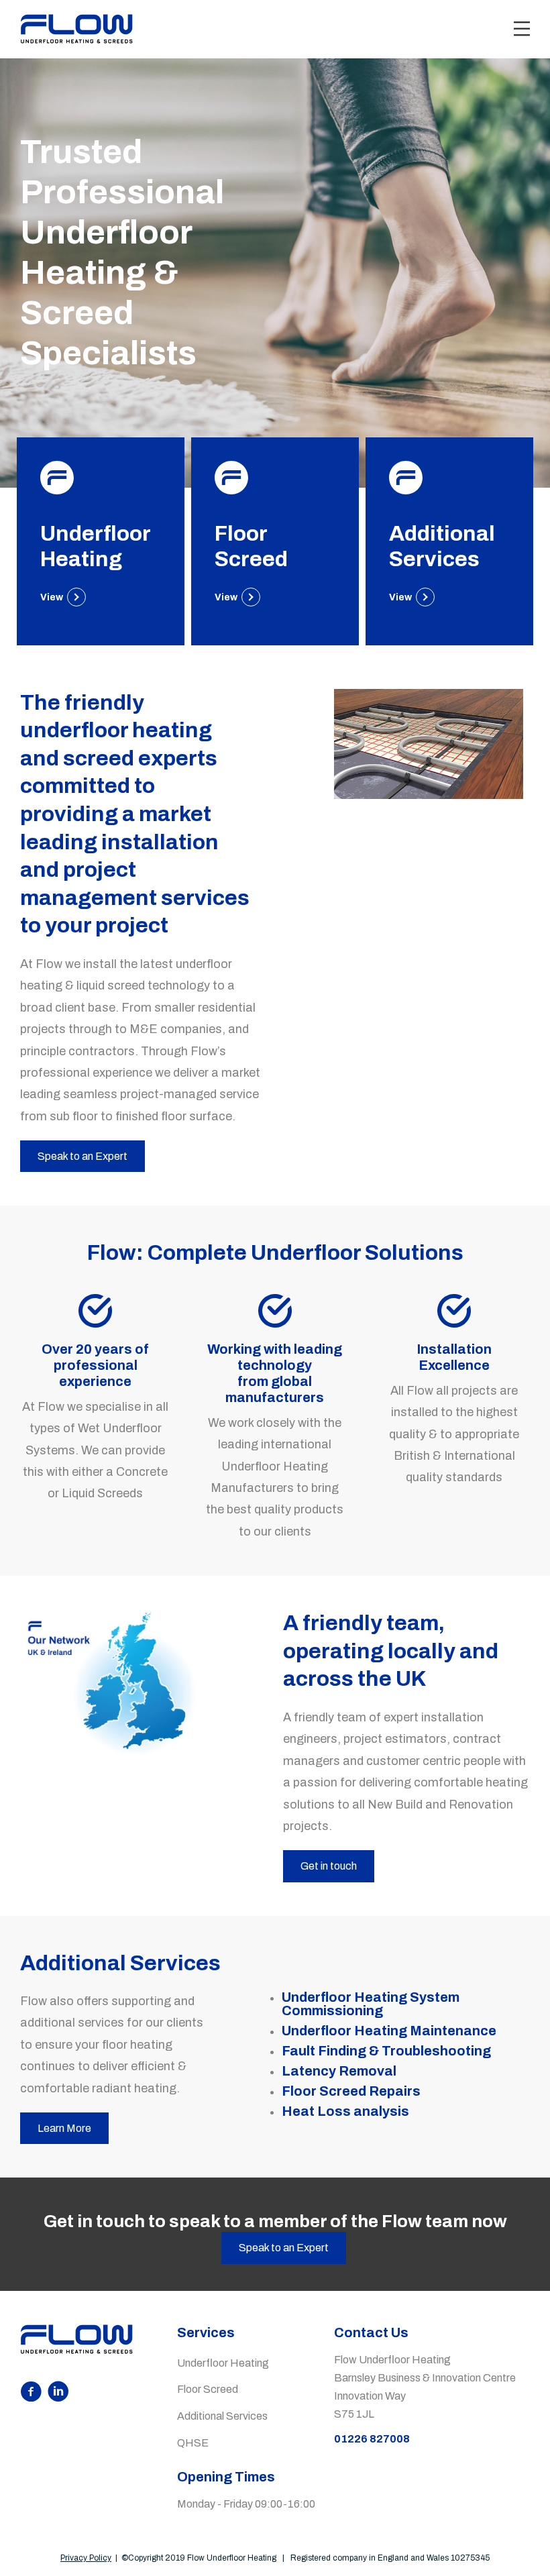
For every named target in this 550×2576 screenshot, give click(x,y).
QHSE (193, 2443)
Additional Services (222, 2416)
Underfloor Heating (223, 2363)
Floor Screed (208, 2389)
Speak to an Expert (284, 2248)
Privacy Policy (86, 2558)
